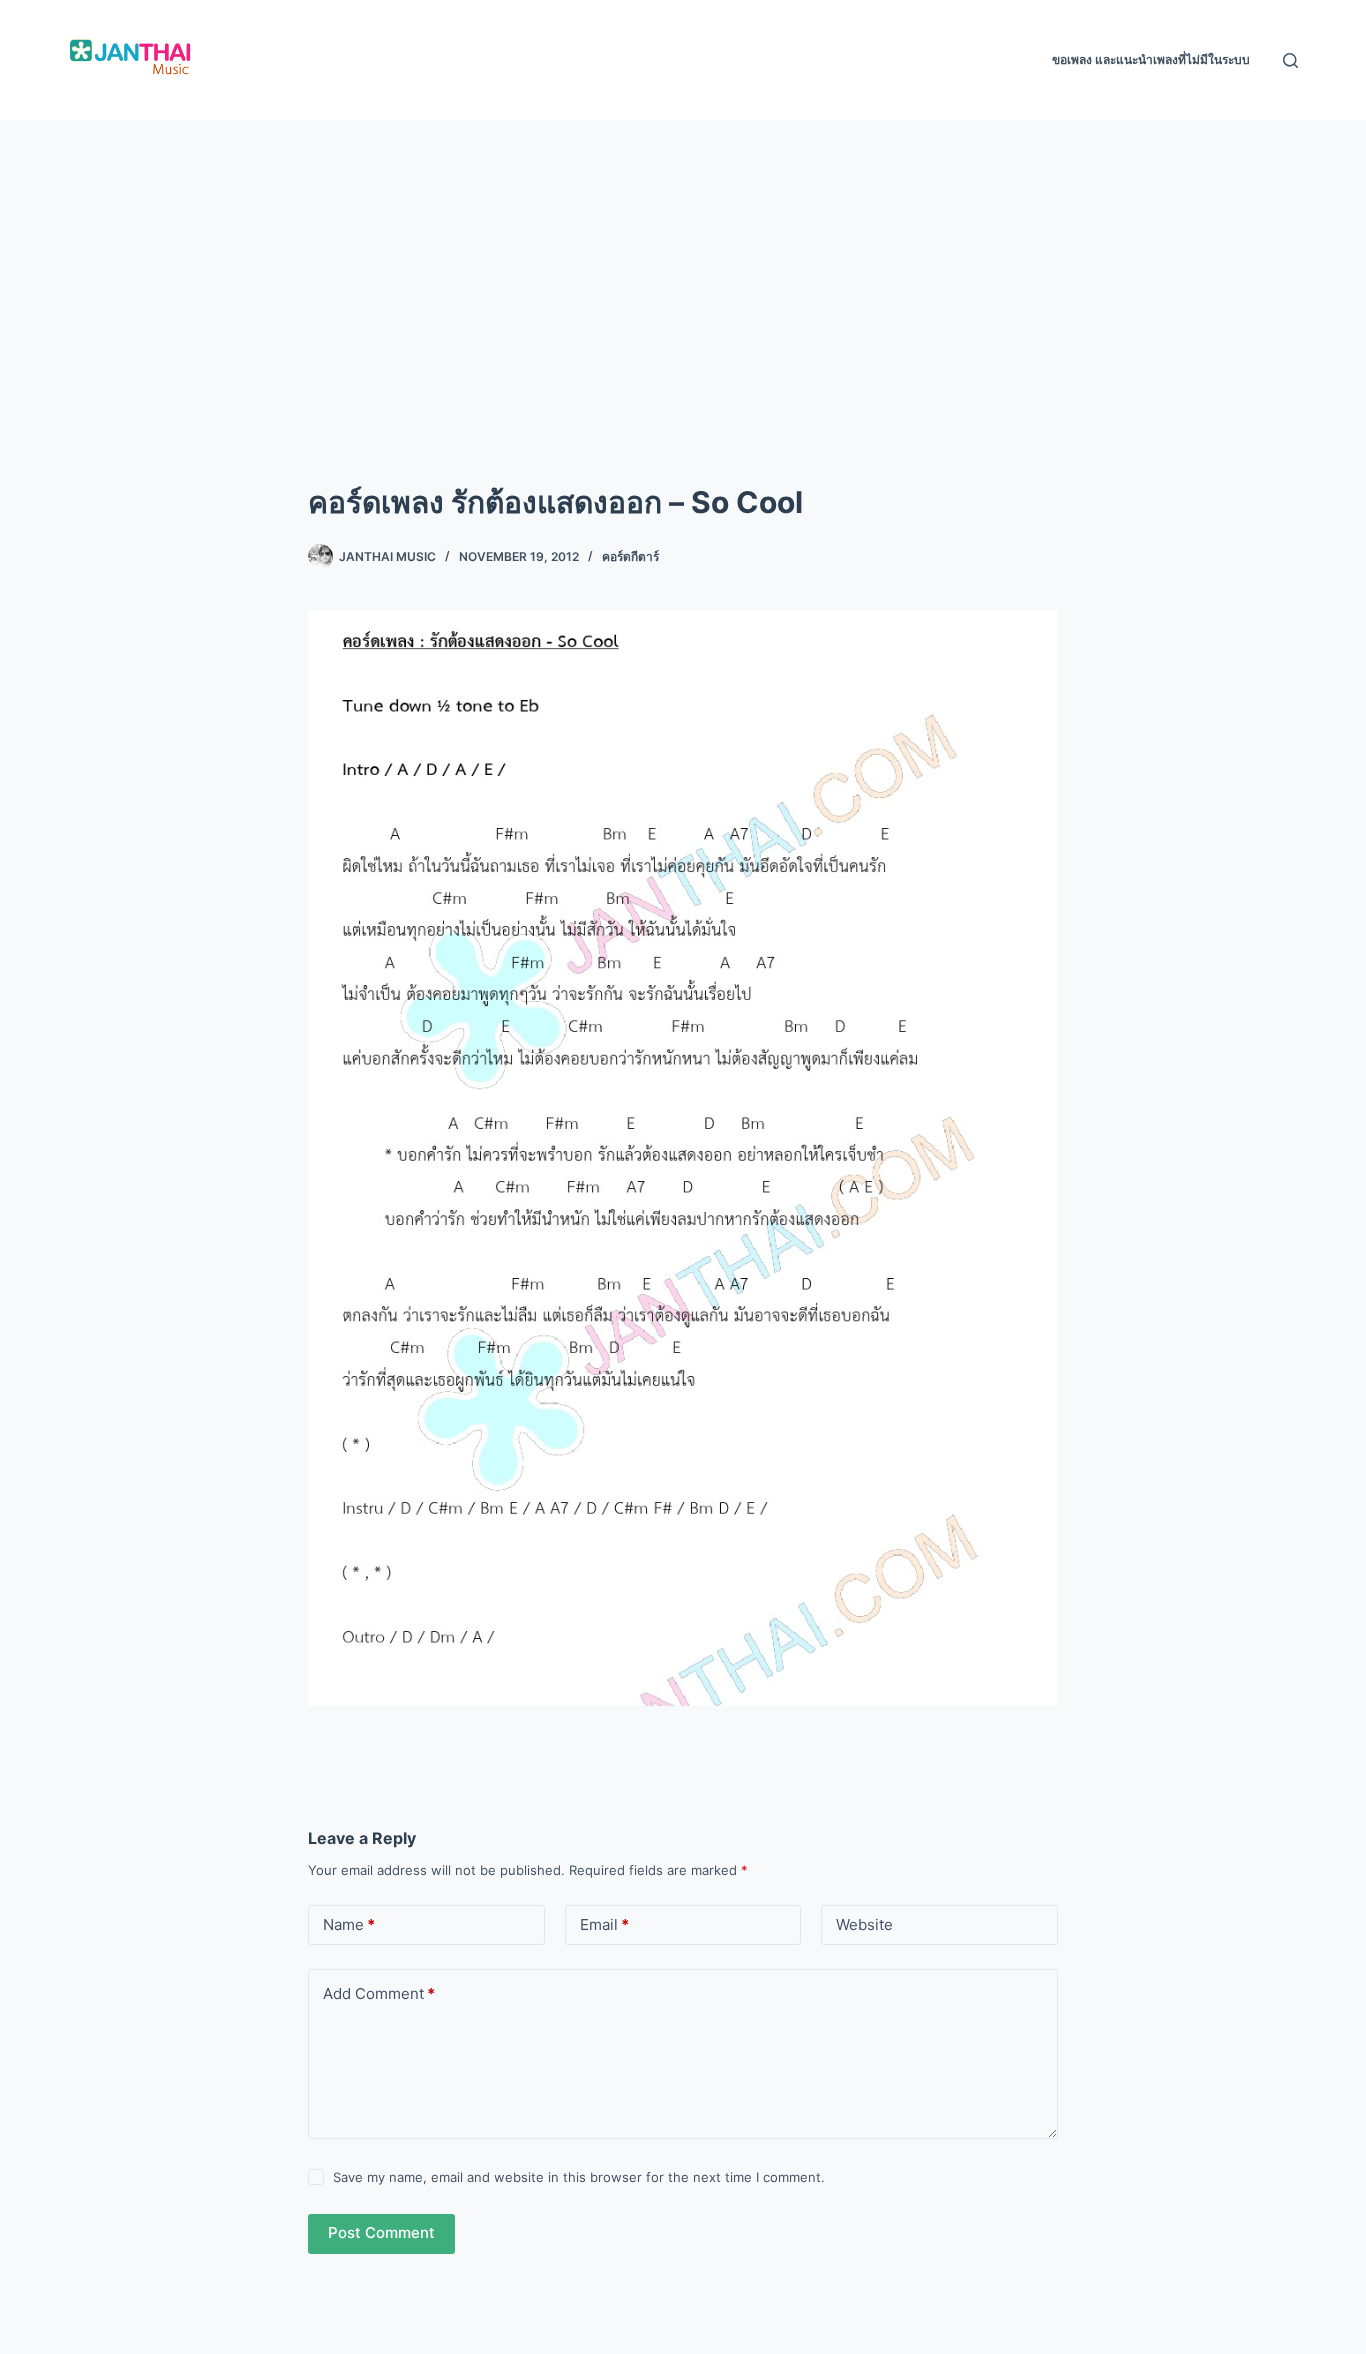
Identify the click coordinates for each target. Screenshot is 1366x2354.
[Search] (1290, 60)
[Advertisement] (683, 270)
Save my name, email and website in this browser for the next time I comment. (579, 2177)
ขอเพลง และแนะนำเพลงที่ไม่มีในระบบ (1151, 59)
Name (349, 1924)
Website (864, 1924)
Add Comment (379, 1993)
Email (604, 1924)
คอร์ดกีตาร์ (630, 556)
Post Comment (381, 2232)
